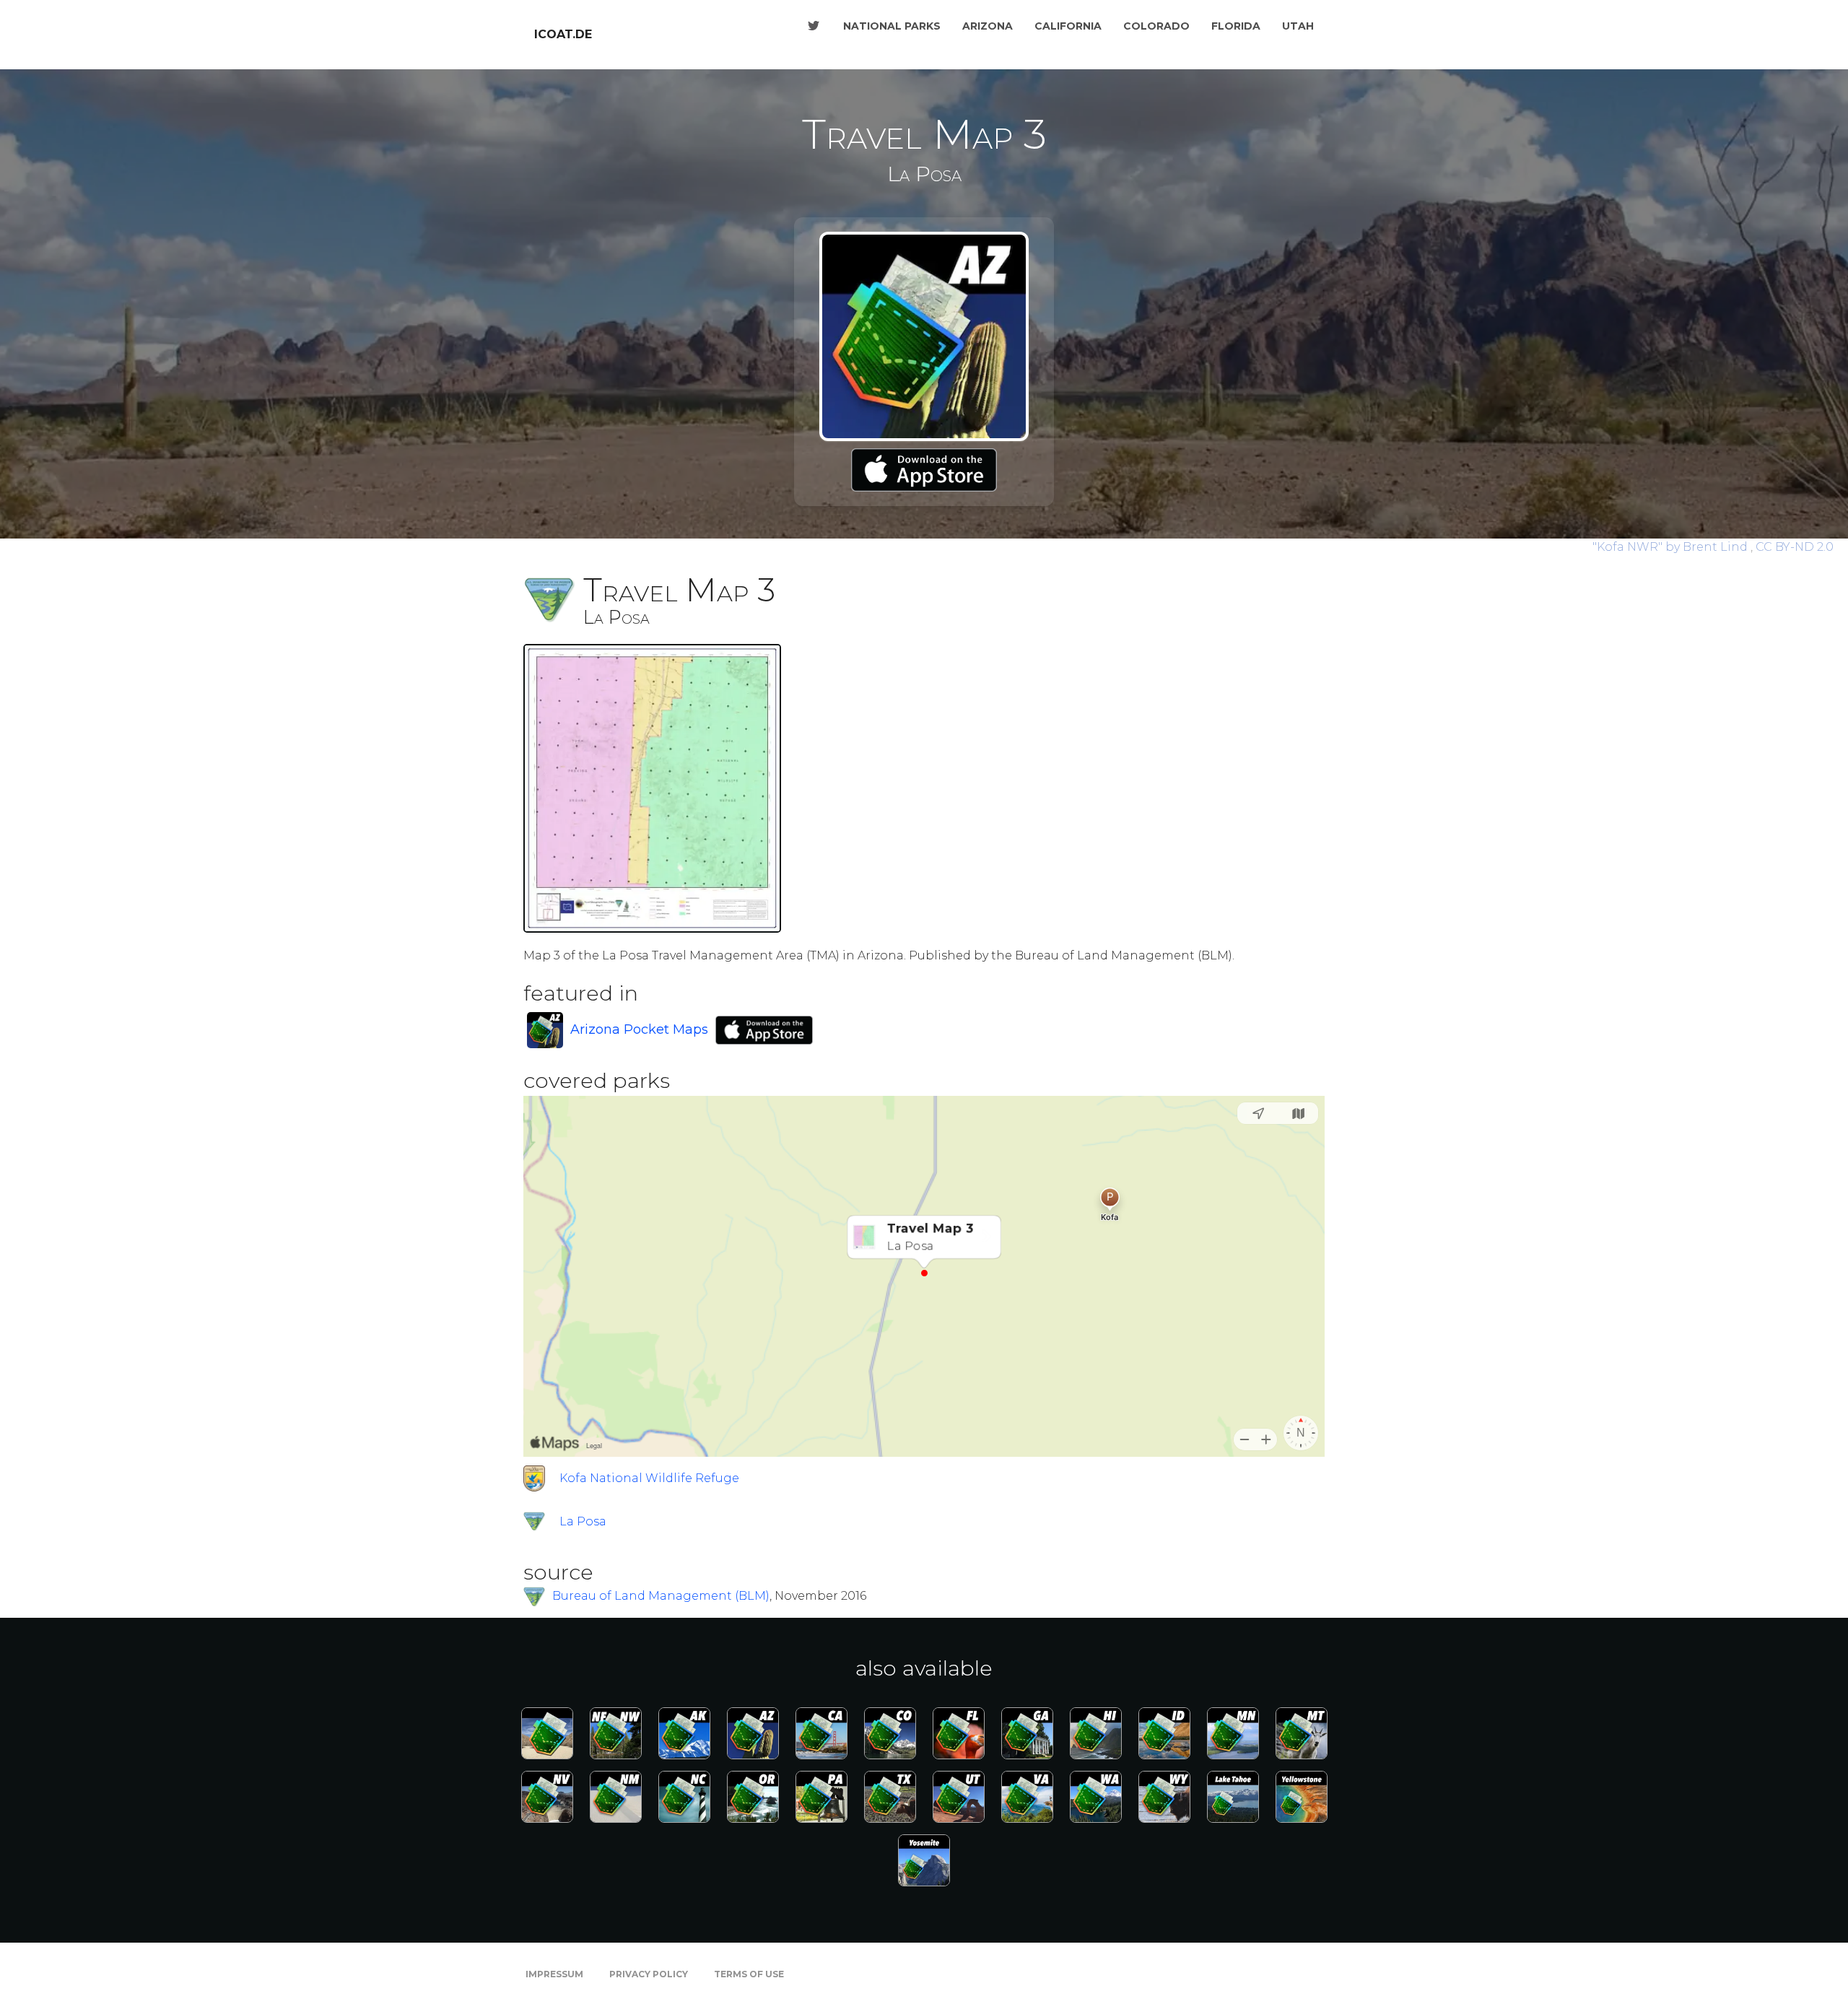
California (1068, 26)
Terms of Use (749, 1974)
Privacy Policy (649, 1974)
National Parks (892, 26)
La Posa (583, 1521)
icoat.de (563, 34)
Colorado (1156, 26)
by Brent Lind (1672, 547)
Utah (1298, 26)
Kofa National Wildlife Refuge (649, 1478)
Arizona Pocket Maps (639, 1029)
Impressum (554, 1974)
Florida (1236, 26)
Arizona (988, 26)
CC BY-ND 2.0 (1795, 547)
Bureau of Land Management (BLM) (661, 1596)
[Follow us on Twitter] (814, 26)
